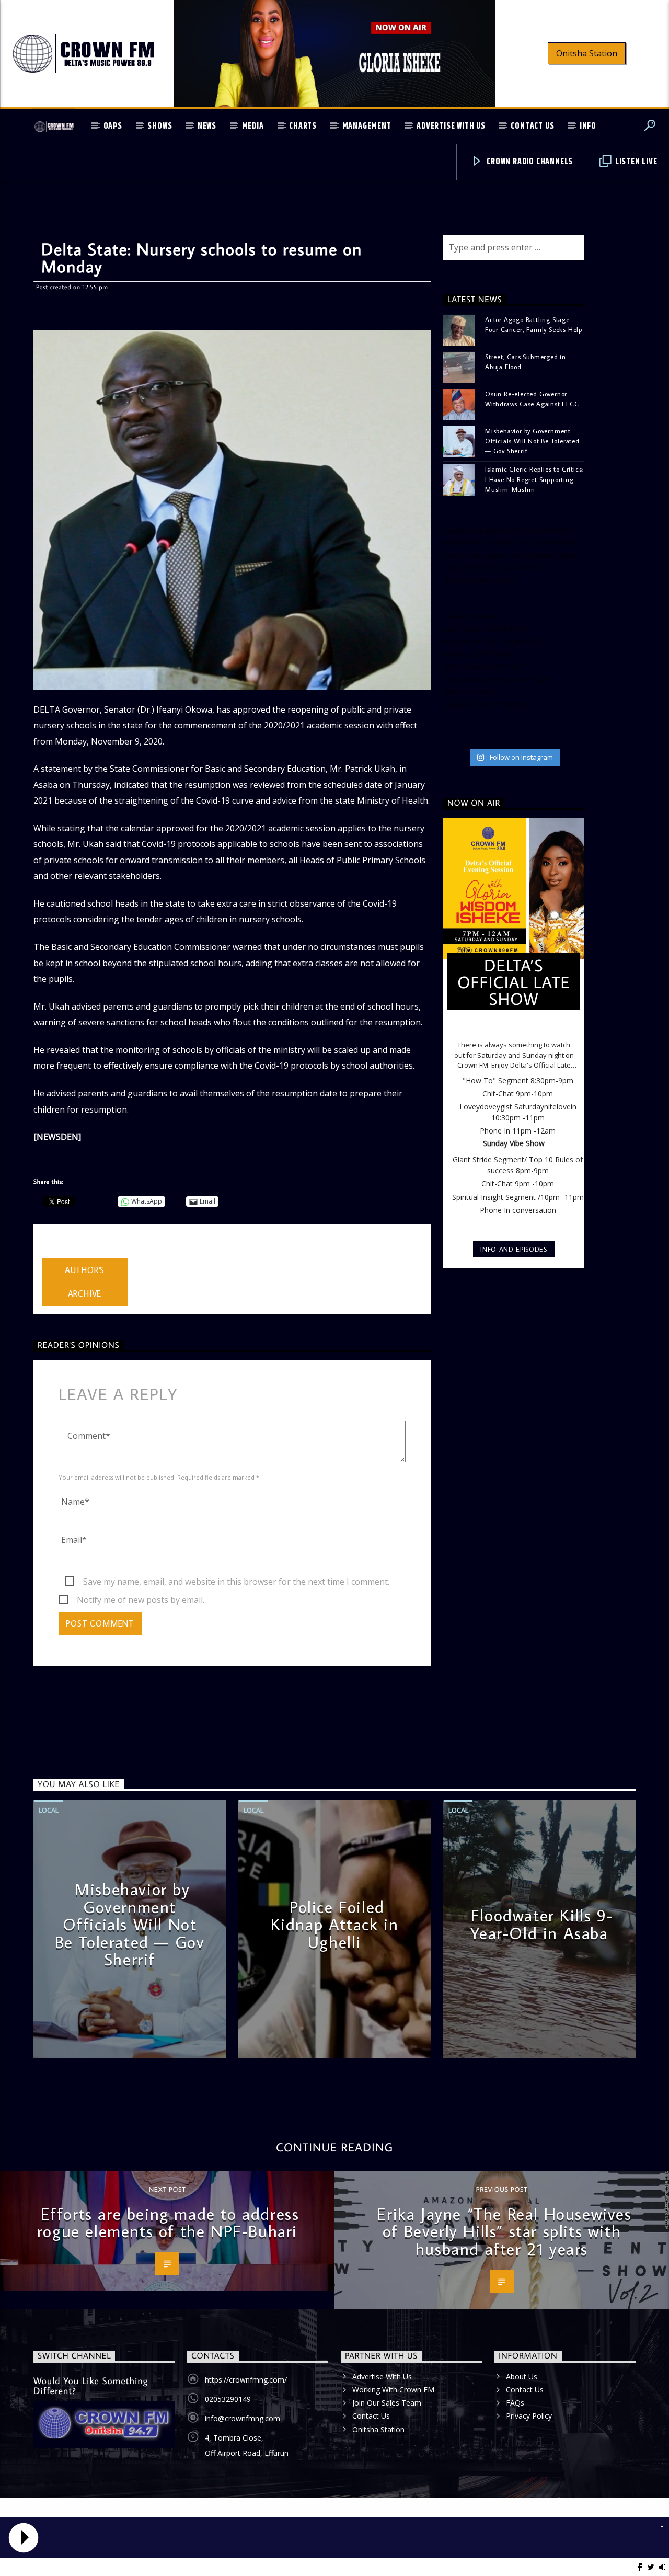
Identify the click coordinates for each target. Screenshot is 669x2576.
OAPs (113, 126)
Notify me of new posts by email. (141, 1600)
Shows (160, 126)
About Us (522, 2377)
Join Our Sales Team (387, 2403)
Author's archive (85, 1282)
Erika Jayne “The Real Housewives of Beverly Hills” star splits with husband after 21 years (504, 2231)
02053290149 (228, 2399)
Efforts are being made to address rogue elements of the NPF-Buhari (168, 2223)
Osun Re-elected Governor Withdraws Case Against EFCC (532, 399)
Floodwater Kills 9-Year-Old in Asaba (542, 1924)
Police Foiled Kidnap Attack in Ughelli (335, 1924)
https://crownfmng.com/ (246, 2380)
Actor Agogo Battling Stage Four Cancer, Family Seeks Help (534, 324)
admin (54, 1252)
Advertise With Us (451, 126)
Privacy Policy (529, 2416)
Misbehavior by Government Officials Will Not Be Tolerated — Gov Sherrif (532, 441)
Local (49, 1810)
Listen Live (635, 162)
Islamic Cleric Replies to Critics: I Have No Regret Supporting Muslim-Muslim (534, 479)
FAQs (515, 2403)
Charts (303, 126)
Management (367, 126)
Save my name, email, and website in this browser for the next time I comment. (236, 1582)
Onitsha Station (587, 53)
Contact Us (532, 126)
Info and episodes (514, 1249)
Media (253, 126)
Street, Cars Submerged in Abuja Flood (526, 362)
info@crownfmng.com (243, 2418)
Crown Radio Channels (529, 162)
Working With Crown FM (393, 2390)
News (207, 126)
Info (588, 126)
